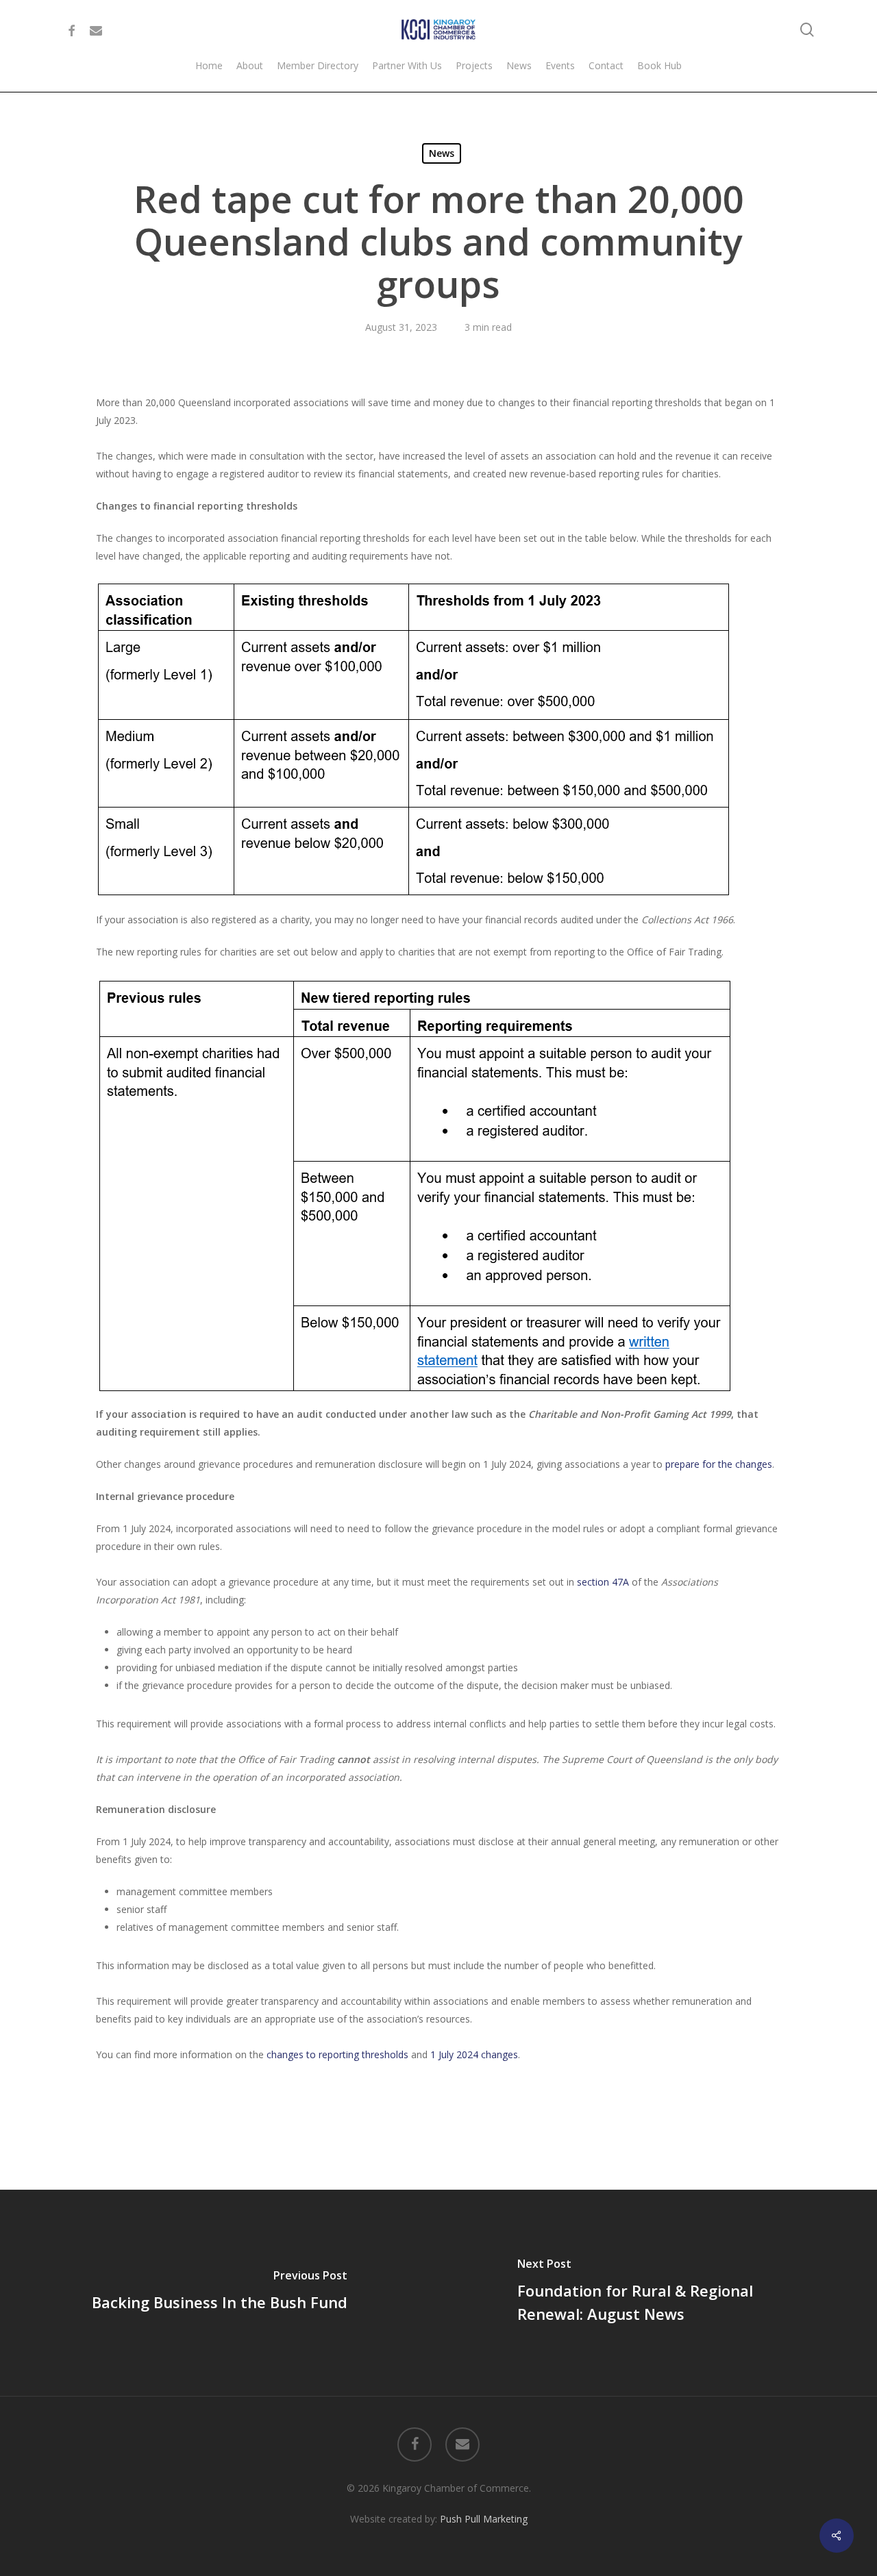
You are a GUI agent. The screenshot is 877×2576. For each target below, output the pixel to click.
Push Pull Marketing (484, 2519)
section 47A (603, 1582)
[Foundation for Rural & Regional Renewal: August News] (658, 2292)
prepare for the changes (719, 1464)
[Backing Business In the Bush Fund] (219, 2292)
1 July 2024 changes (474, 2054)
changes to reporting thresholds (337, 2054)
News (442, 153)
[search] (807, 30)
